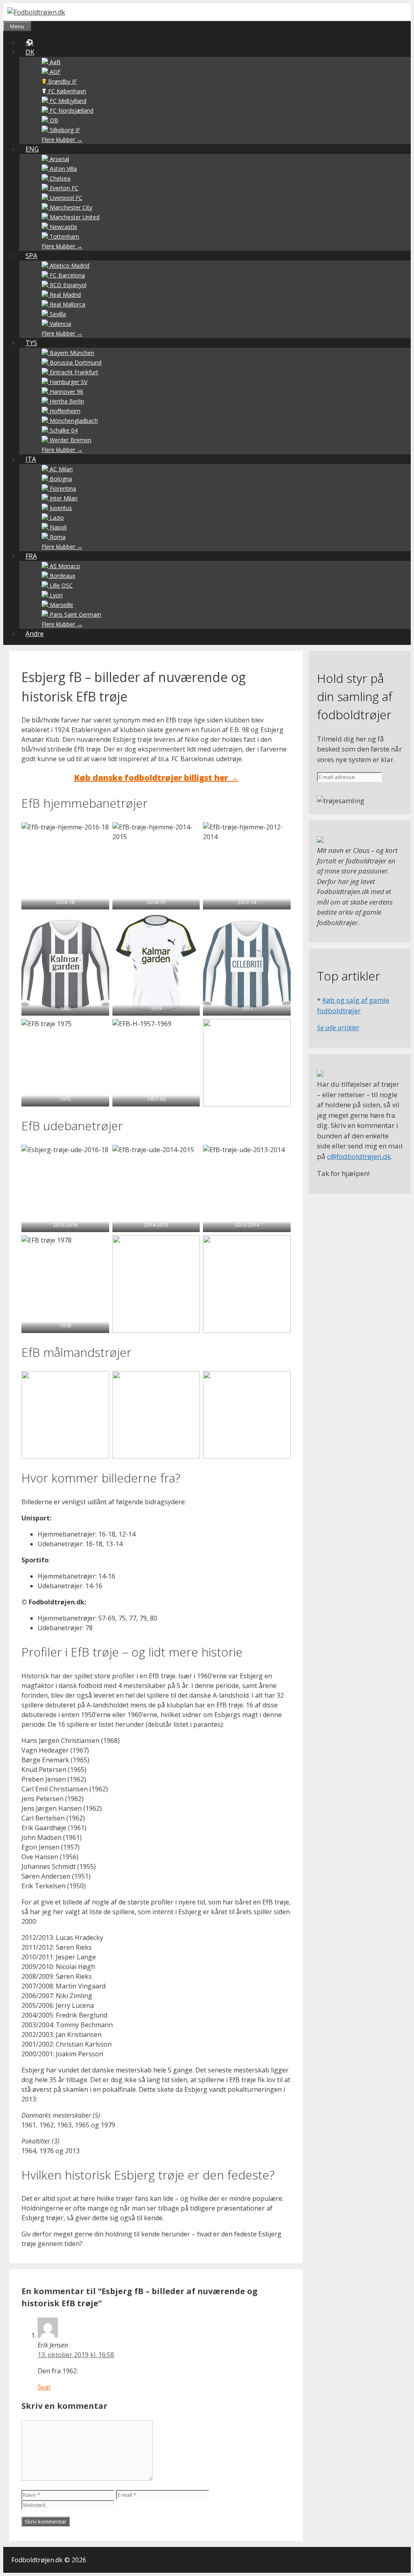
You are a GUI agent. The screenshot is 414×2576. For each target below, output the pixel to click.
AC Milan (60, 469)
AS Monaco (64, 566)
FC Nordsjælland (71, 110)
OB (53, 120)
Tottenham (64, 236)
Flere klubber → (62, 140)
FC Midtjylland (67, 101)
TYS (31, 343)
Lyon (55, 595)
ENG (32, 149)
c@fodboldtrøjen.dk (359, 1156)
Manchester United (74, 217)
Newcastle (63, 227)
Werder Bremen (70, 440)
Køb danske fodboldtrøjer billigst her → (156, 778)
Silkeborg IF (64, 130)
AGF (54, 72)
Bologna (60, 479)
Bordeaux (62, 576)
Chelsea (59, 178)
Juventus (60, 508)
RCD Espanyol (67, 285)
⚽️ (30, 42)
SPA (31, 256)
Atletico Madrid (69, 266)
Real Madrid (64, 295)
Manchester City (70, 207)
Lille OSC (60, 585)
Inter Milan (63, 498)
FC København (66, 91)
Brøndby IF (62, 81)
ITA (31, 459)
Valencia (60, 324)
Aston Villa (62, 169)
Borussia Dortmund (75, 362)
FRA (31, 556)
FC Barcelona (67, 275)
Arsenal (59, 159)
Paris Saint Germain (75, 614)
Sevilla (57, 314)
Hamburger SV (68, 382)
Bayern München (71, 353)
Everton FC (63, 188)
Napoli (57, 527)
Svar (44, 2387)
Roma (57, 537)
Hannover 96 (66, 392)
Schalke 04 (63, 430)
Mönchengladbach (73, 421)
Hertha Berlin (66, 401)
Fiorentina (62, 488)
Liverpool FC (65, 198)
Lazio (56, 518)
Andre (35, 634)
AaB (54, 62)
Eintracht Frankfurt (73, 372)
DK (30, 52)
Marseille (61, 605)
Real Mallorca (67, 304)
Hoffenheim (64, 411)
